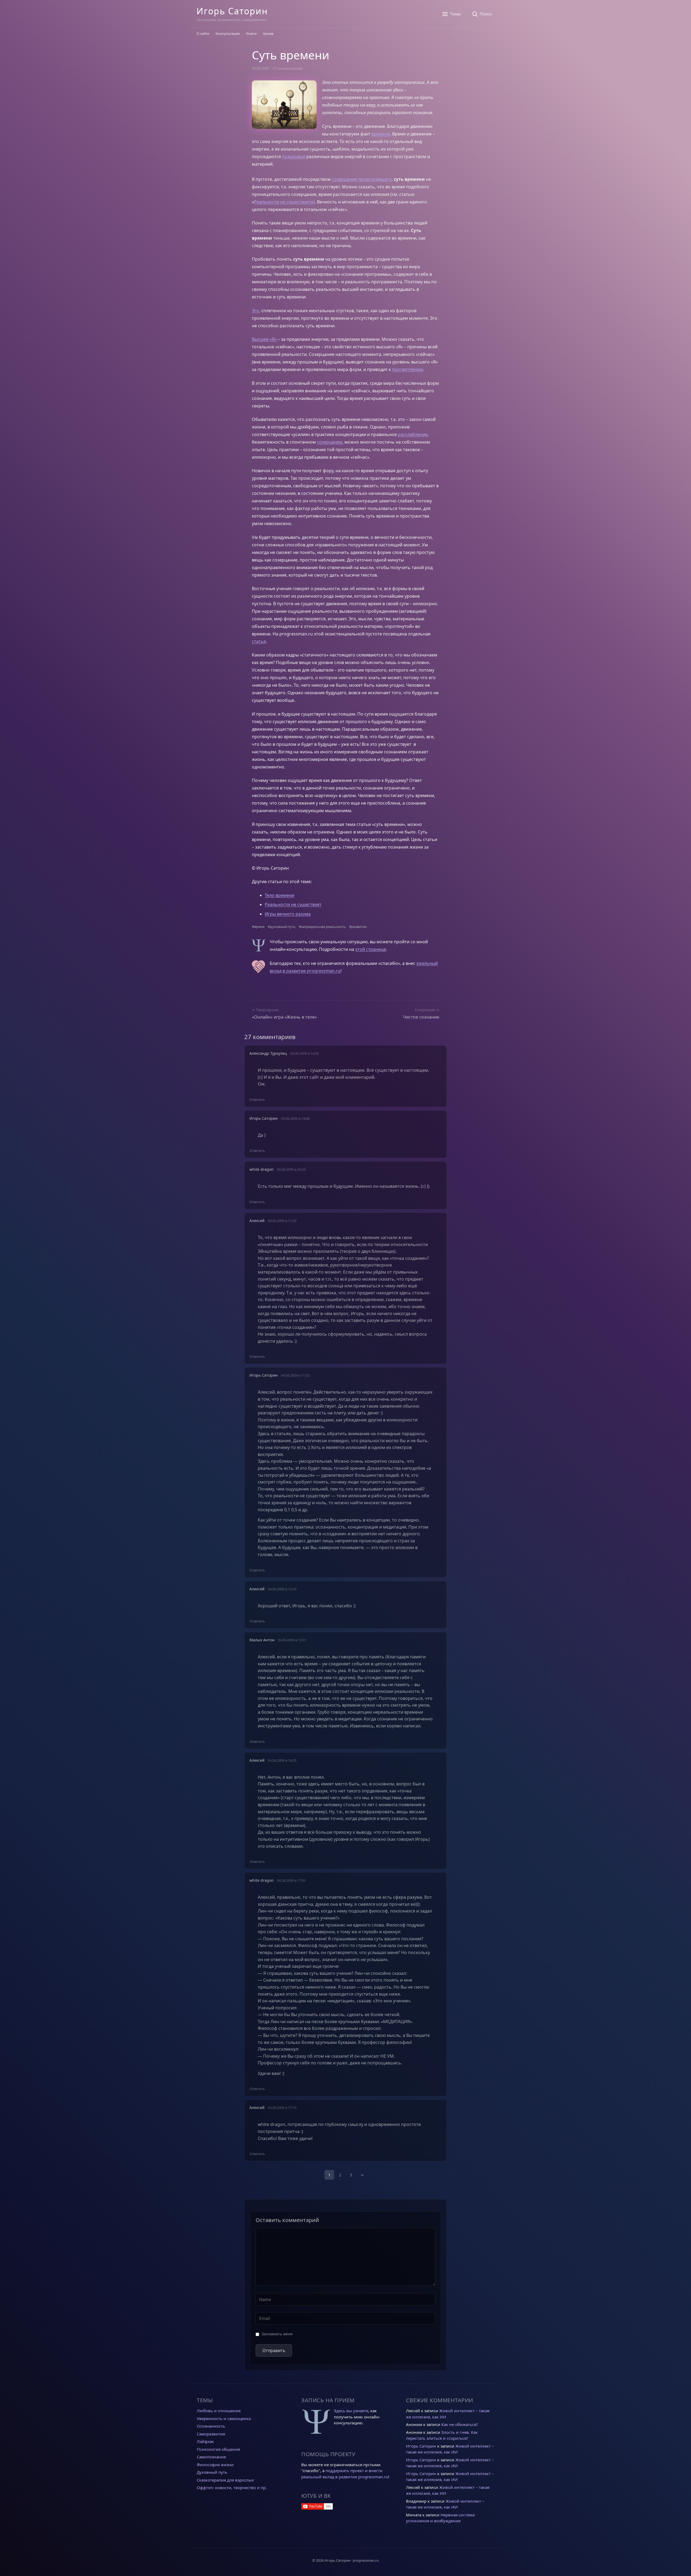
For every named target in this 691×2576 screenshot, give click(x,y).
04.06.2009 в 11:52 (295, 1375)
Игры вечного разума (288, 914)
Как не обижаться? (460, 2424)
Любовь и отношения (219, 2411)
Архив (268, 33)
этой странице (371, 949)
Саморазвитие (211, 2434)
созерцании (330, 442)
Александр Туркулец (268, 1053)
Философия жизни (215, 2465)
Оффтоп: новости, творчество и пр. (232, 2487)
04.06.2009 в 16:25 (282, 1760)
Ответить (257, 1100)
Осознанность (211, 2426)
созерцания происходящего (362, 179)
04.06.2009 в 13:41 (292, 1640)
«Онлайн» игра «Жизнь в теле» (284, 1017)
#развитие (358, 927)
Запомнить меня (277, 2334)
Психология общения (218, 2449)
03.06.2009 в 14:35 (304, 1053)
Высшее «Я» (264, 339)
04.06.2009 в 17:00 (291, 1880)
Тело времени (280, 895)
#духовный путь (282, 927)
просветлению (407, 369)
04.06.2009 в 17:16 (282, 2108)
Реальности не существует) (284, 202)
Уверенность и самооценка (224, 2418)
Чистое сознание (421, 1017)
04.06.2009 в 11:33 (282, 1221)
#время (258, 927)
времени (381, 134)
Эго (255, 311)
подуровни (294, 156)
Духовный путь (212, 2472)
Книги (251, 33)
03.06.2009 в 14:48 (295, 1118)
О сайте (203, 33)
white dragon (262, 1880)
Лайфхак (205, 2441)
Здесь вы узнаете (351, 2411)
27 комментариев (287, 68)
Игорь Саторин (232, 11)
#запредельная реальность (322, 927)
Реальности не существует (293, 904)
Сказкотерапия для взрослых (225, 2480)
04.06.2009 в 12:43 (282, 1589)
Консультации (228, 33)
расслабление (413, 434)
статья (259, 641)
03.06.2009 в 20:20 (291, 1169)
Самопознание (211, 2457)
